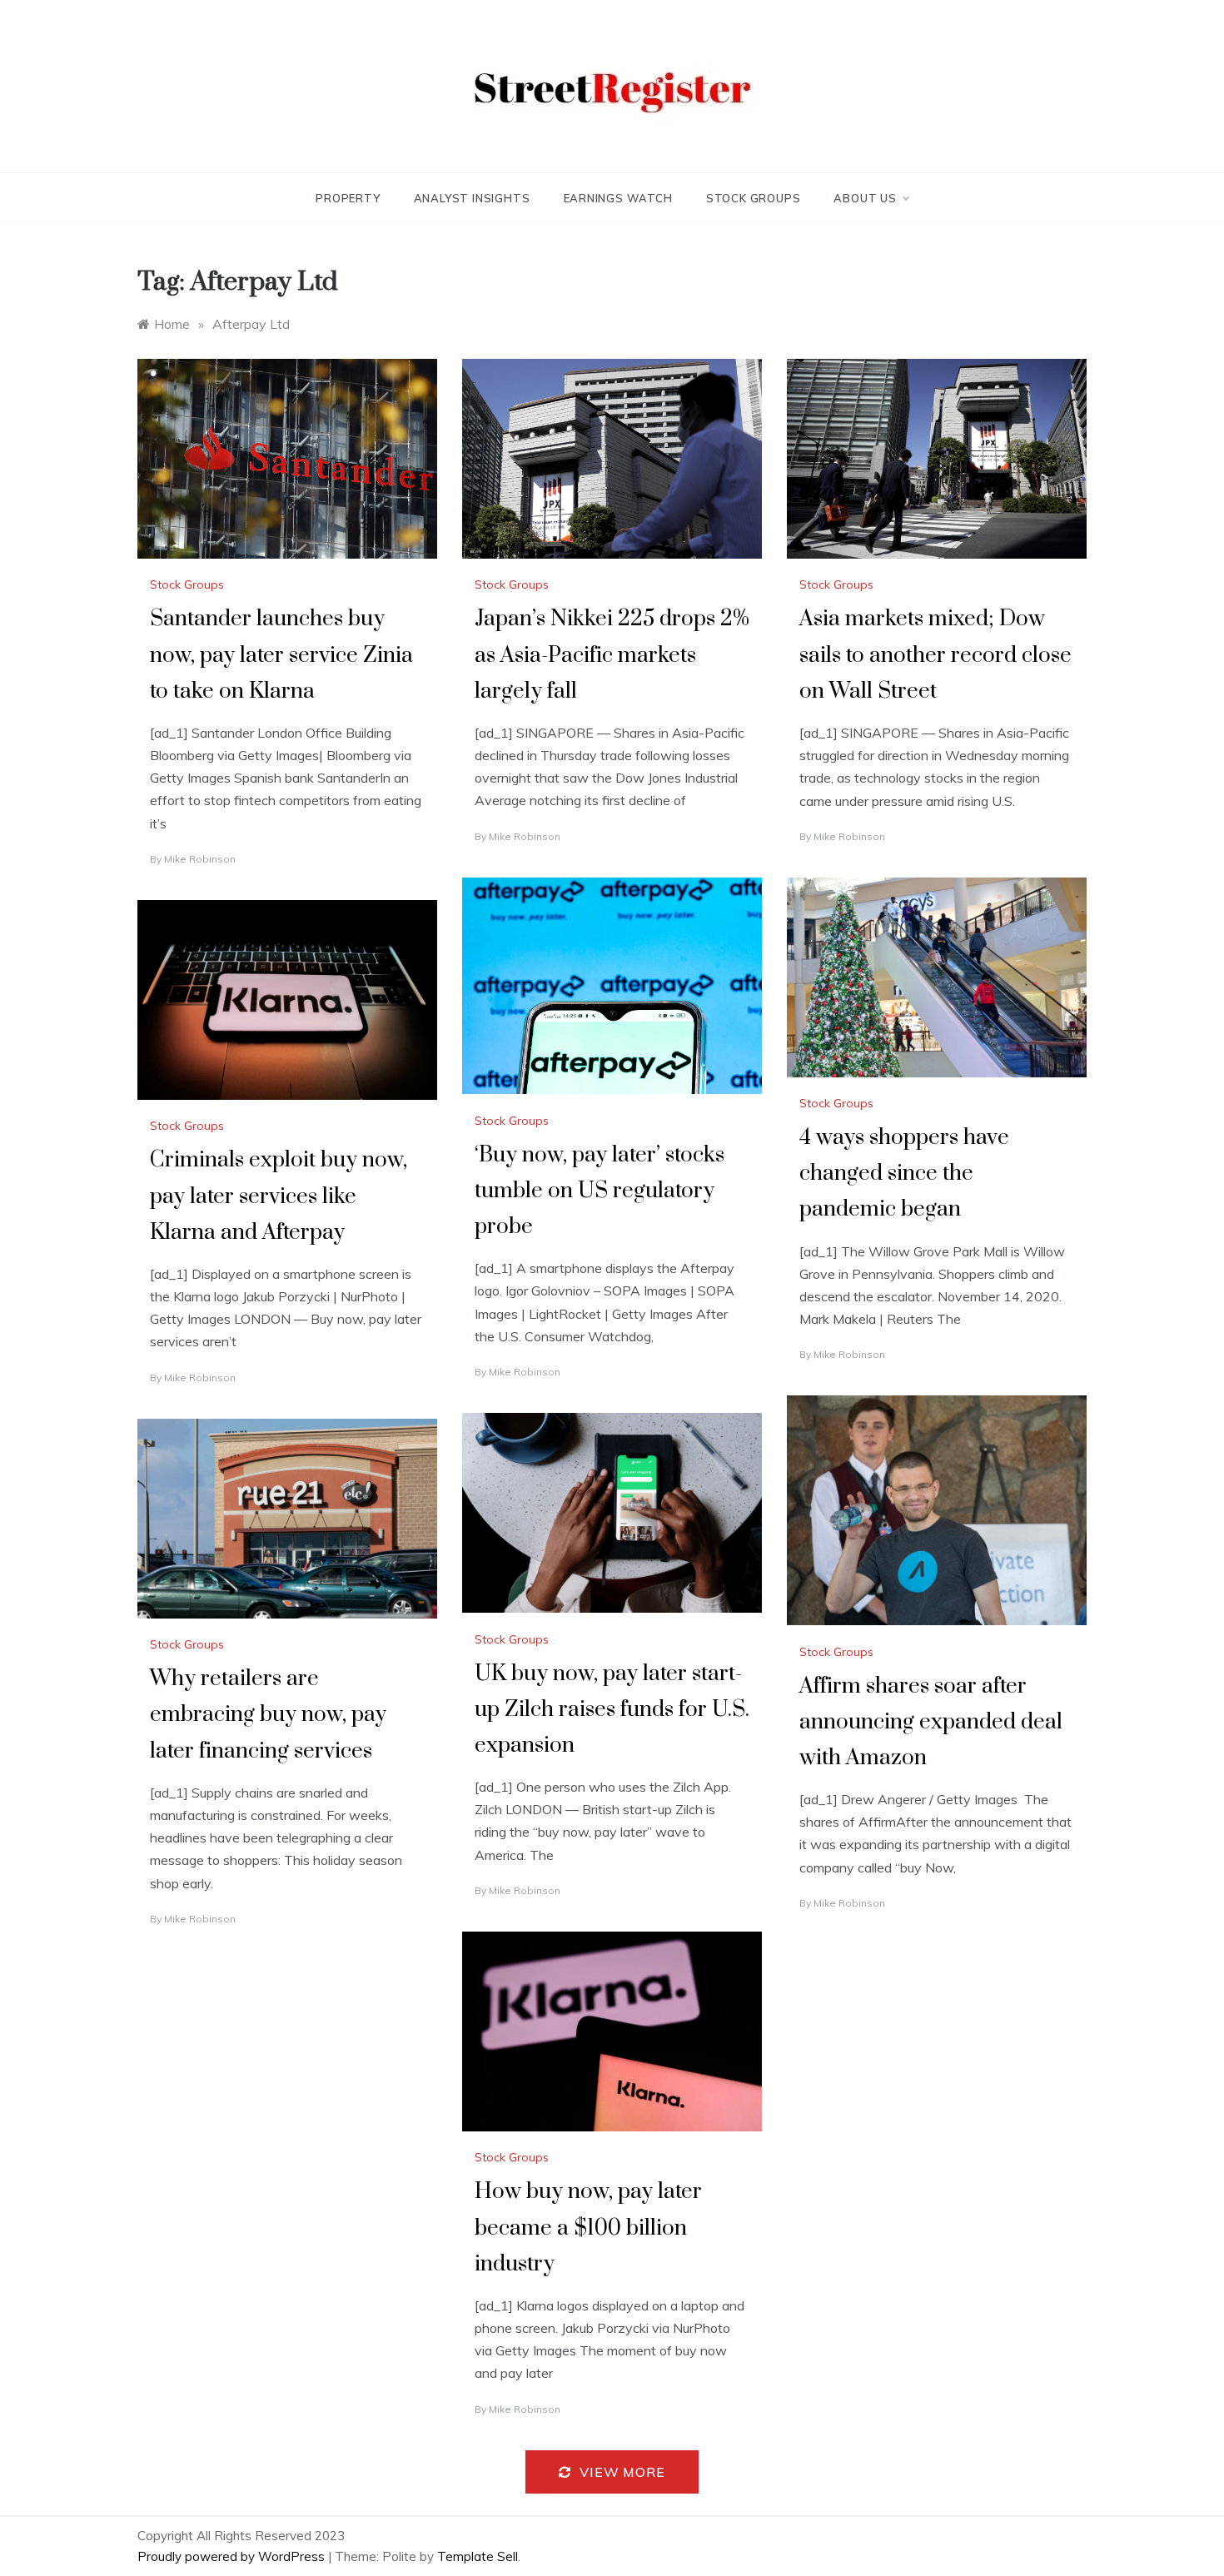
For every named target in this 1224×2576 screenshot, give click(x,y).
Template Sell (478, 2556)
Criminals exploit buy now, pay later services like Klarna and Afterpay (279, 1196)
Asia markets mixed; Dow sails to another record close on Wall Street (935, 655)
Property (348, 198)
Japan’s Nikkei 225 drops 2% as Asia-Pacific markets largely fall (612, 655)
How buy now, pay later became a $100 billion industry (588, 2228)
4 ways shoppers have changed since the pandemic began (904, 1174)
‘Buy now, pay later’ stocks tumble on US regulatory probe (600, 1191)
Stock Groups (754, 198)
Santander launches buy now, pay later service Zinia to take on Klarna (281, 655)
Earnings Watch (618, 198)
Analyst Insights (472, 198)
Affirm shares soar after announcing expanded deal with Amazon (931, 1722)
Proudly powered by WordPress (233, 2556)
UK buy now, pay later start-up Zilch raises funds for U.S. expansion (612, 1710)
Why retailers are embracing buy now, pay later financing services (268, 1715)
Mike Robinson (200, 859)
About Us (865, 198)
